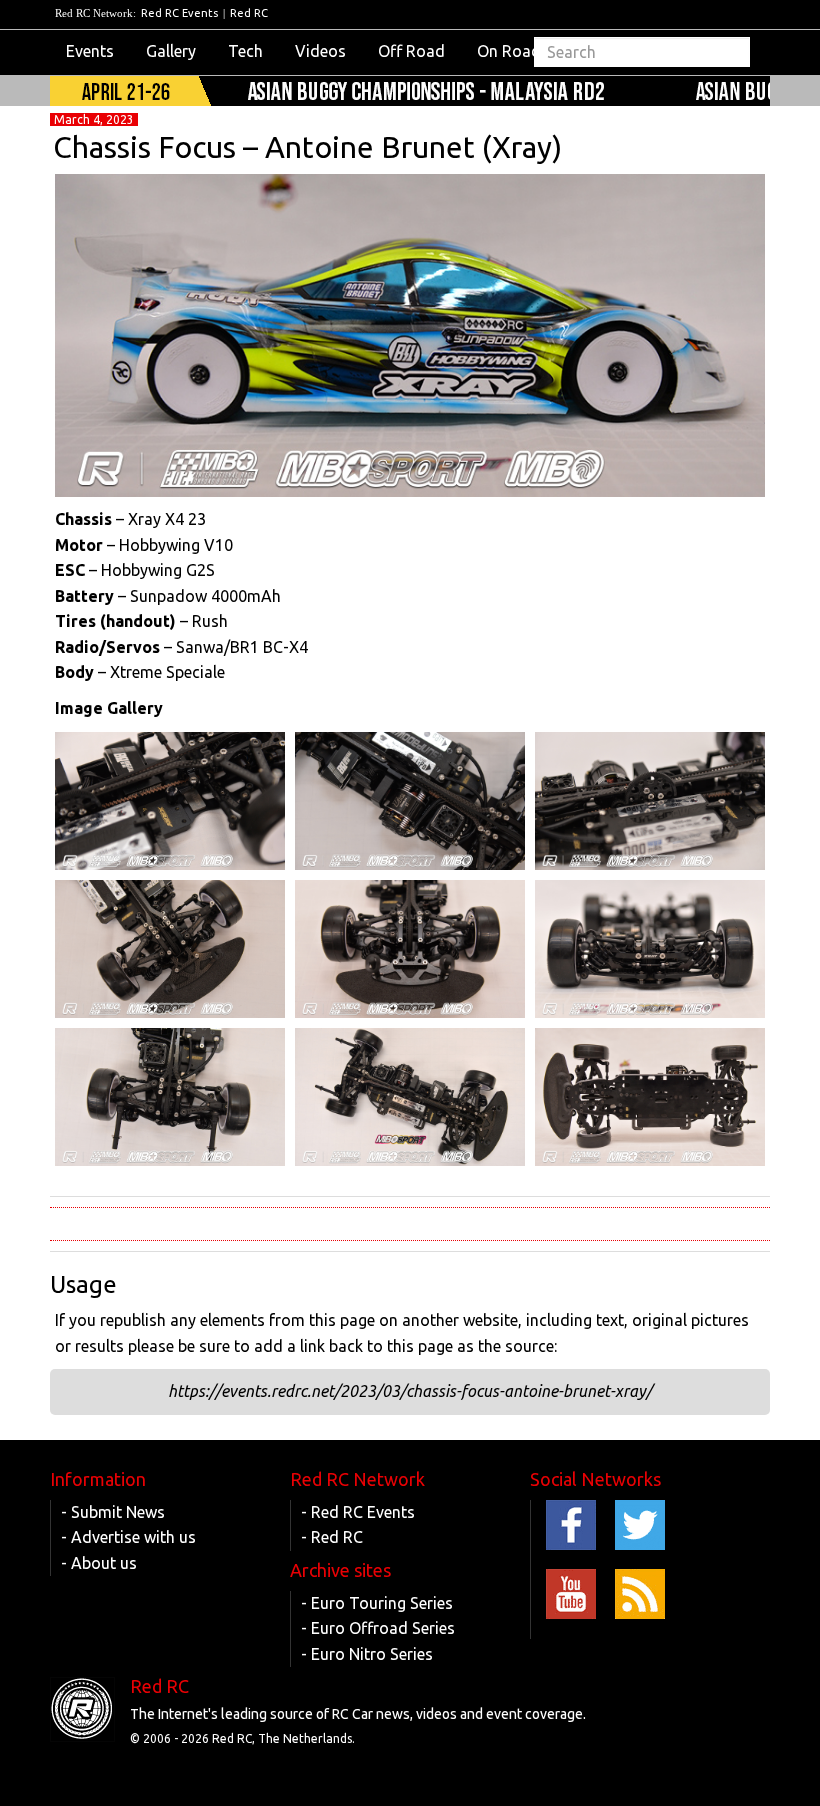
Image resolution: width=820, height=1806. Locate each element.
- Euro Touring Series (377, 1603)
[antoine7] (410, 801)
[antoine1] (410, 1097)
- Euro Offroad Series (378, 1628)
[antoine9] (650, 1097)
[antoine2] (170, 1097)
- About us (99, 1563)
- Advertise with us (128, 1537)
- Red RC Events (358, 1512)
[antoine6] (650, 801)
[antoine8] (170, 801)
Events (90, 51)
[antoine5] (170, 949)
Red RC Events (179, 13)
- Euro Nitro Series (367, 1654)
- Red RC (332, 1537)
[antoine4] (410, 949)
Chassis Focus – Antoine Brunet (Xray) (307, 147)
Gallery (171, 51)
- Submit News (113, 1512)
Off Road (411, 51)
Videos (320, 51)
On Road (509, 51)
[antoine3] (650, 949)
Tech (245, 51)
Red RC (249, 13)
